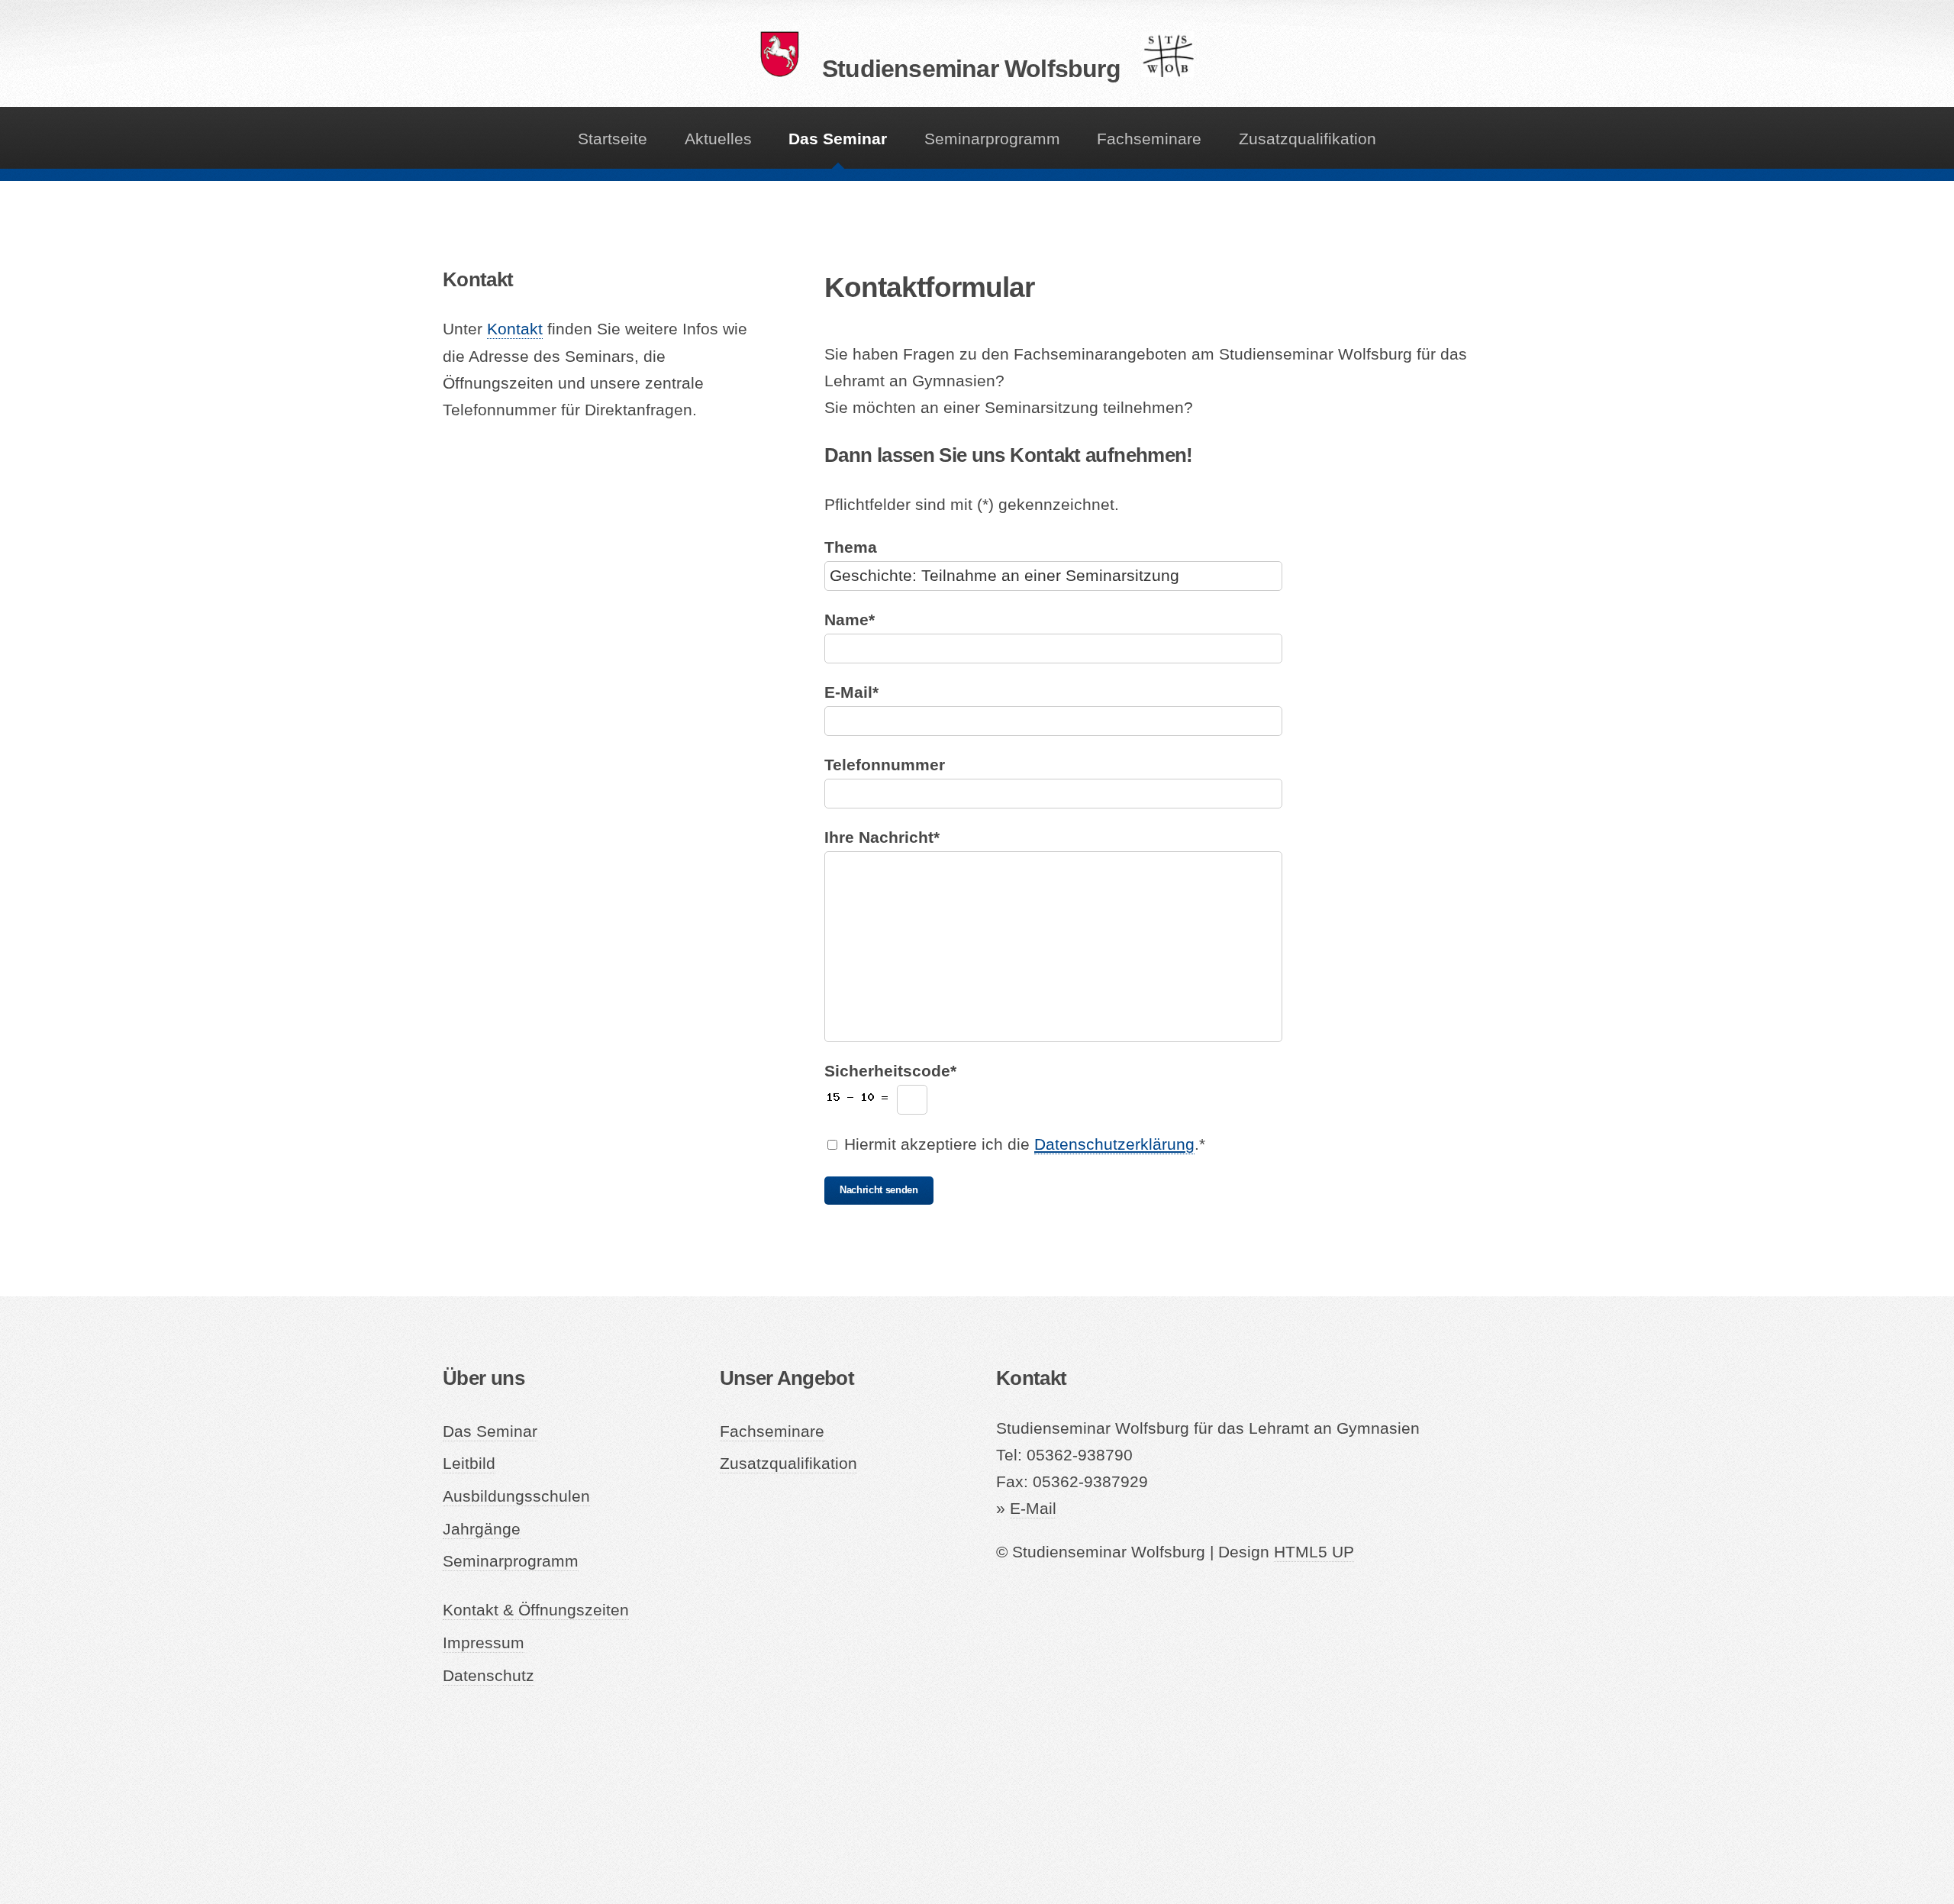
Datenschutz (488, 1676)
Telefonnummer (885, 765)
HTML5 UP (1314, 1552)
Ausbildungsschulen (516, 1496)
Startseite (613, 139)
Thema (851, 547)
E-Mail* (851, 692)
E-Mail (1033, 1509)
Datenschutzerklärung (1114, 1144)
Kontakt (515, 329)
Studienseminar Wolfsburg (971, 69)
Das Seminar (838, 139)
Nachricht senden (879, 1190)
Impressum (484, 1643)
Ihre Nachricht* (882, 837)
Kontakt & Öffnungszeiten (536, 1610)
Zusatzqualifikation (1308, 139)
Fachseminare (1149, 139)
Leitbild (469, 1463)
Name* (850, 620)
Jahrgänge (482, 1529)
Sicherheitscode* (890, 1071)
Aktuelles (718, 139)
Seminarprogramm (992, 139)
